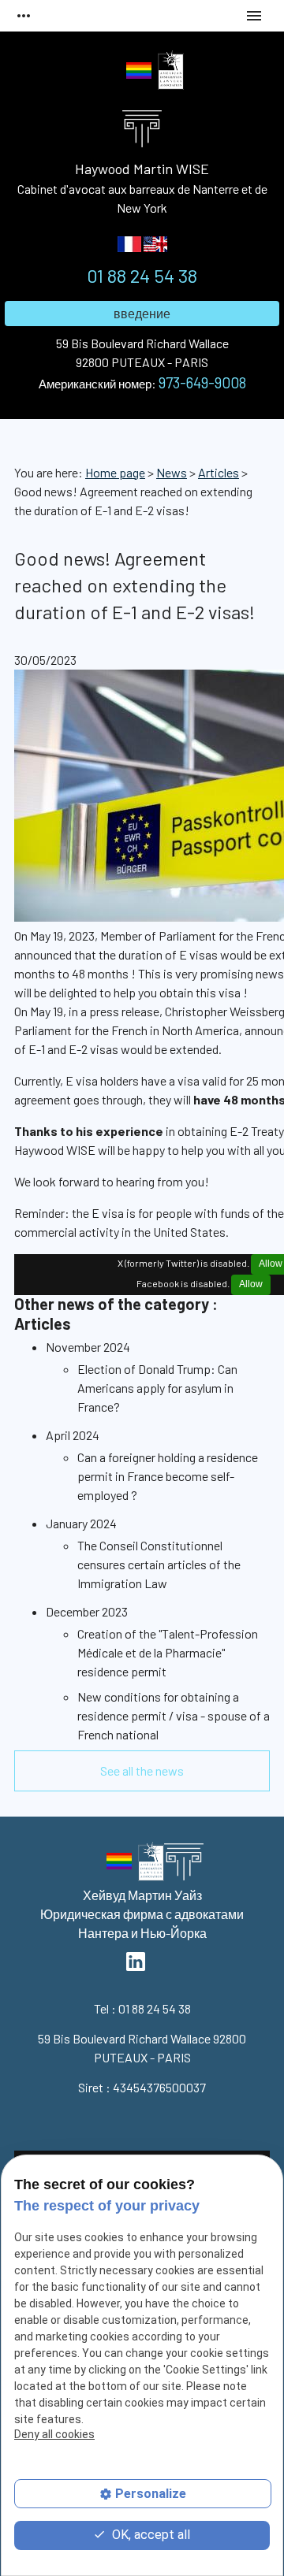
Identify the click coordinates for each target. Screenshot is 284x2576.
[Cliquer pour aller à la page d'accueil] (184, 1865)
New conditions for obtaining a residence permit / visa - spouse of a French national (174, 1715)
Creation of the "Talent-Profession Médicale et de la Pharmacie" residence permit (168, 1652)
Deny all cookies (54, 2434)
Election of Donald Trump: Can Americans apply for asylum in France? (157, 1388)
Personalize (151, 2494)
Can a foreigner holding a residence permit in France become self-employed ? (168, 1476)
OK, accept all (149, 2535)
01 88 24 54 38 (142, 275)
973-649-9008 (202, 382)
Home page (115, 472)
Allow (251, 1284)
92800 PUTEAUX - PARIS (142, 353)
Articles (219, 472)
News (172, 472)
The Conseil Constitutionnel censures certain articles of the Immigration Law (159, 1564)
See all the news (142, 1771)
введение (142, 313)
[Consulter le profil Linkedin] (110, 72)
